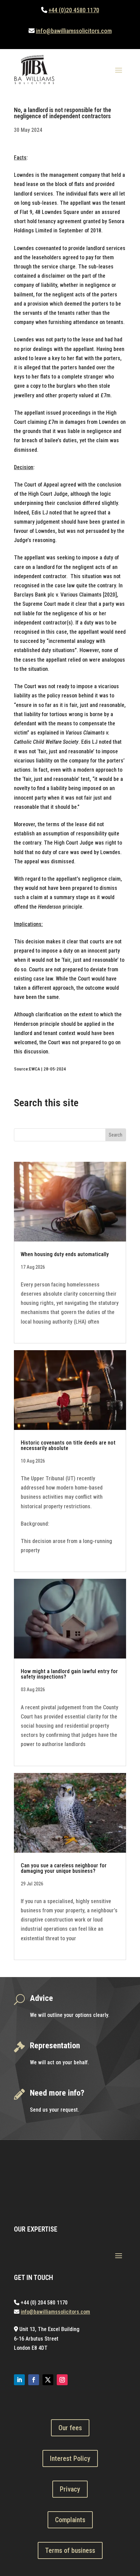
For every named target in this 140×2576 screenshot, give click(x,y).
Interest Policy (70, 2458)
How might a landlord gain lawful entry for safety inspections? (69, 1674)
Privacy (70, 2489)
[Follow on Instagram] (62, 2380)
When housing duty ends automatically (65, 1254)
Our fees (70, 2428)
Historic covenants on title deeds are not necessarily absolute (68, 1445)
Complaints (70, 2520)
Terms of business (70, 2550)
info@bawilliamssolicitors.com (74, 31)
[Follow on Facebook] (34, 2380)
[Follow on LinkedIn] (19, 2380)
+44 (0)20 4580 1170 (74, 10)
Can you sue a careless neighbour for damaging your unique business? (64, 1868)
